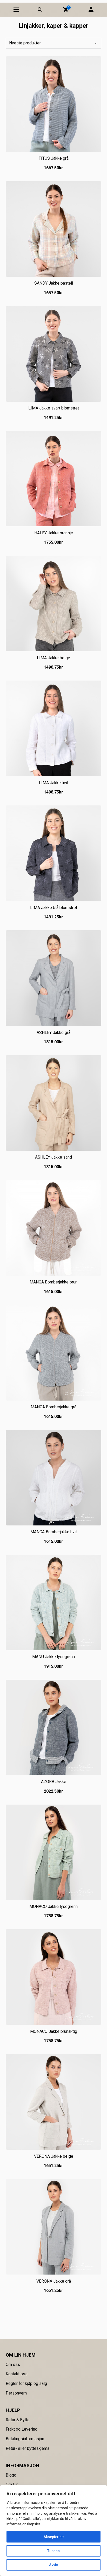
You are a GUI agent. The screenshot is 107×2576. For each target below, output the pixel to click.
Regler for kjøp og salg (26, 2383)
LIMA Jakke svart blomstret (54, 408)
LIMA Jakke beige (53, 658)
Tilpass (53, 2551)
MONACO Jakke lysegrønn (53, 1906)
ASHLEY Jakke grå (53, 1033)
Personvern (16, 2393)
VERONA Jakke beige (54, 2156)
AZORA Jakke (54, 1782)
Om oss (13, 2365)
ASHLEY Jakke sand (53, 1157)
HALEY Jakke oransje (54, 533)
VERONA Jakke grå (54, 2281)
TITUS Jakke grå (54, 158)
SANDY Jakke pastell (54, 283)
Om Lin (12, 2484)
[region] (53, 2531)
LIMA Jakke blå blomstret (54, 908)
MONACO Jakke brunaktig (54, 2031)
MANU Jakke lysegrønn (53, 1657)
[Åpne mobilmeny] (16, 10)
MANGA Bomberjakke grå (53, 1407)
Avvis (54, 2565)
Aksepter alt (54, 2537)
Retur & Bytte (18, 2420)
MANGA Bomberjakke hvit (54, 1532)
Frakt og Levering (22, 2429)
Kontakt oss (17, 2374)
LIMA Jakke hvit (54, 783)
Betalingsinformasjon (25, 2439)
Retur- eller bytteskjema (28, 2448)
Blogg (11, 2475)
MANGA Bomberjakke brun (53, 1282)
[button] (66, 10)
